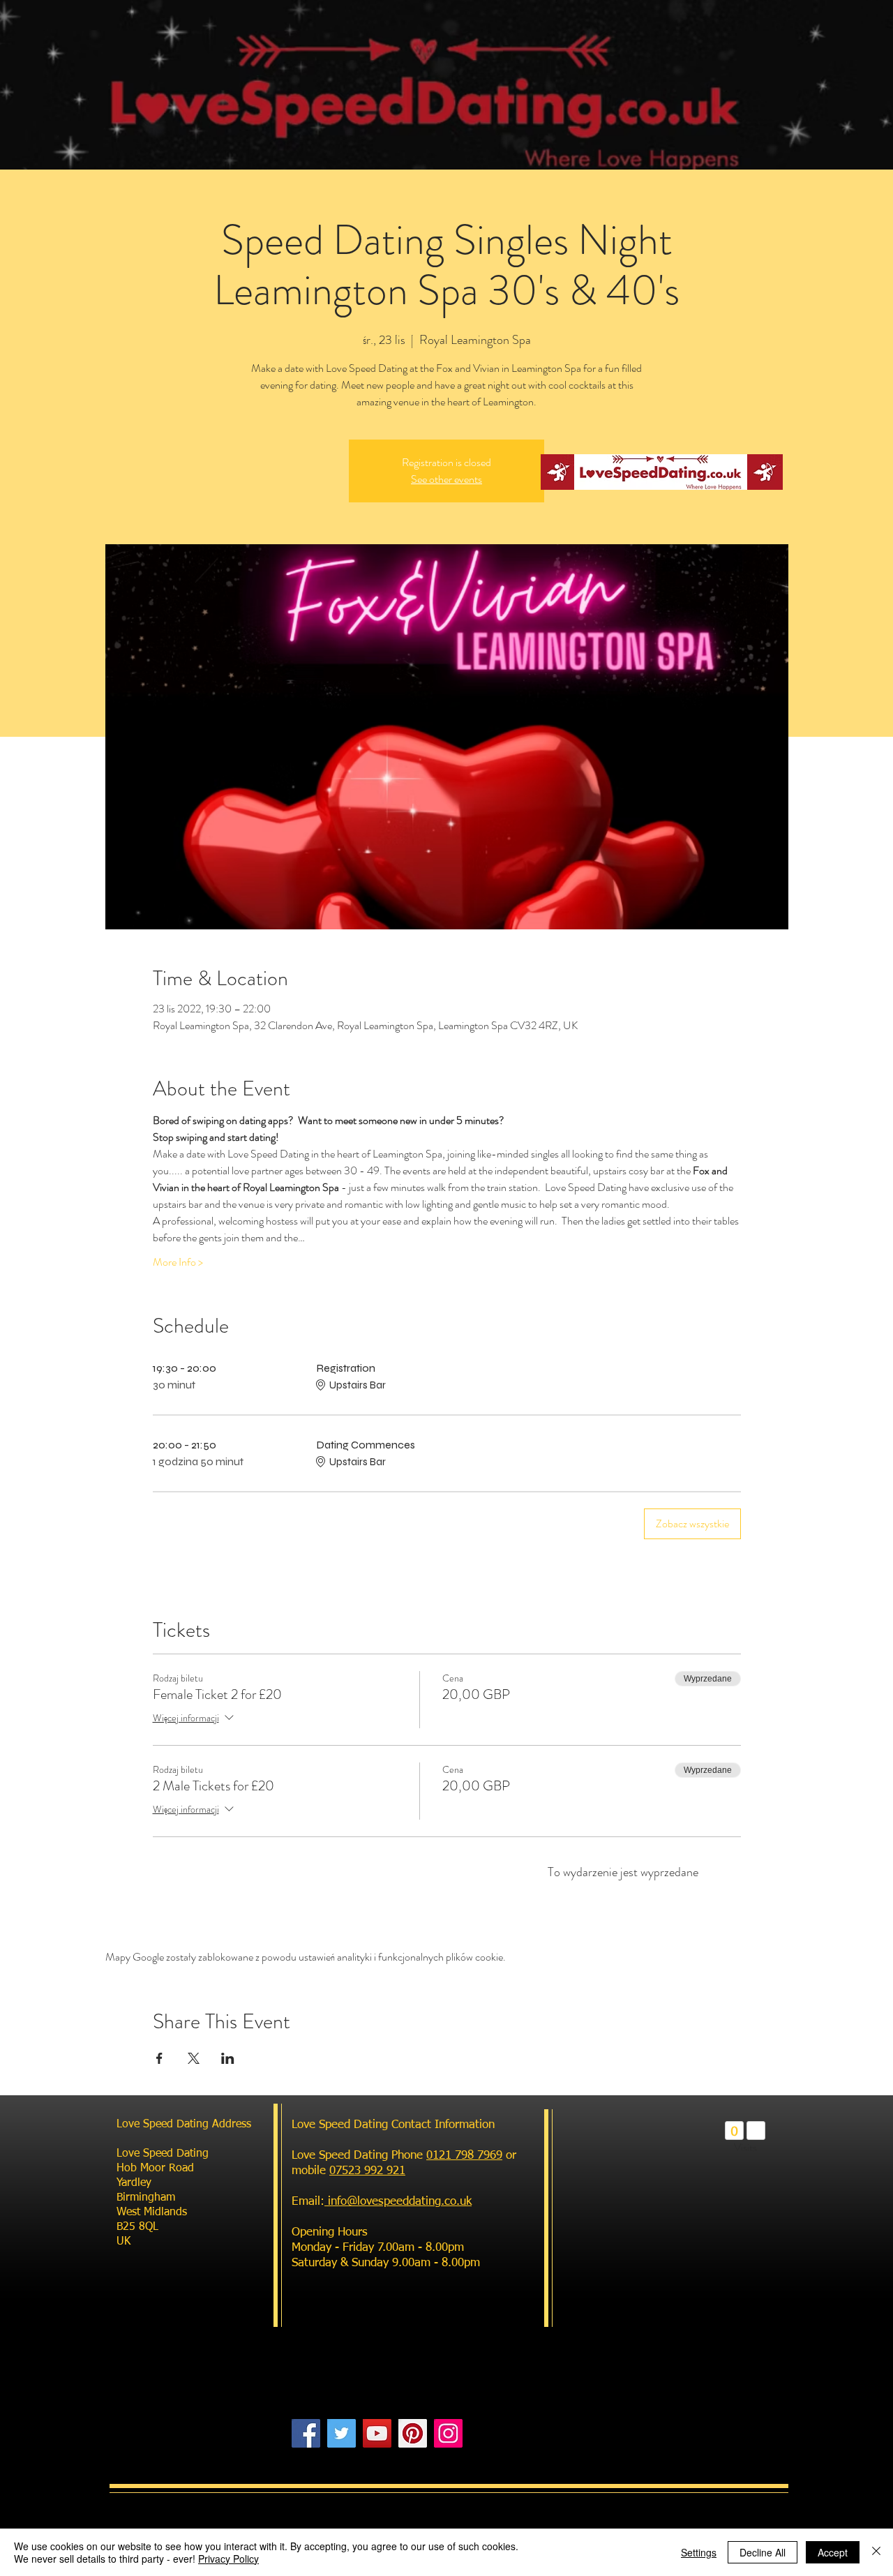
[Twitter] (342, 2433)
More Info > (178, 1262)
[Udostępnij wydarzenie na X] (194, 2058)
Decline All (763, 2552)
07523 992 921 (367, 2171)
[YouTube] (377, 2433)
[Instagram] (448, 2433)
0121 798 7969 (464, 2156)
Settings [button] (699, 2552)
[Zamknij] (876, 2552)
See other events (446, 479)
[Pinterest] (413, 2433)
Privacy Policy (228, 2559)
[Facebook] (306, 2433)
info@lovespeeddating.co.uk (398, 2202)
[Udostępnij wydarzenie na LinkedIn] (228, 2058)
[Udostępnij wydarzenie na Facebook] (159, 2058)
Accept (833, 2552)
